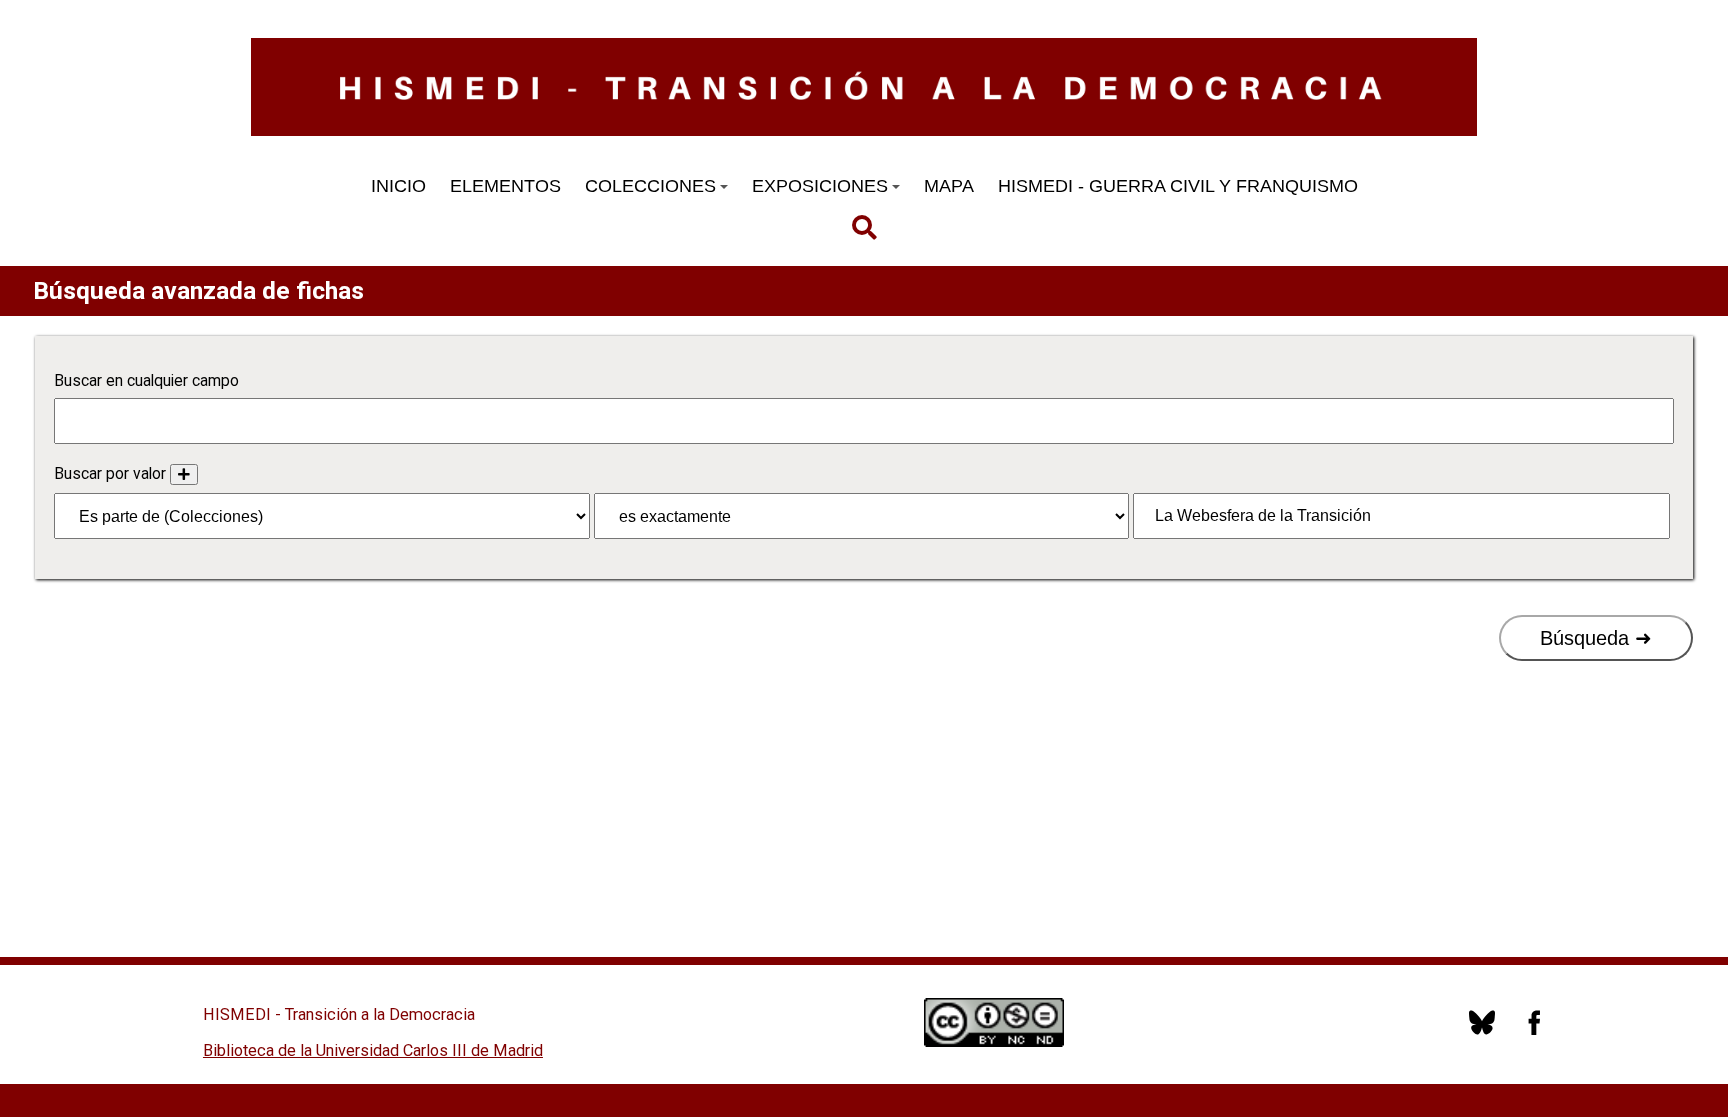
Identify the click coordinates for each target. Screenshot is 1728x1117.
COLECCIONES (650, 186)
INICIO (398, 186)
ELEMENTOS (505, 186)
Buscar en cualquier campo (146, 380)
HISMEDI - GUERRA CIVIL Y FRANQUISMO (1178, 186)
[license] (1482, 1030)
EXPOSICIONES (820, 186)
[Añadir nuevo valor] (184, 474)
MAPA (949, 186)
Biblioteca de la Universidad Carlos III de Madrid (373, 1050)
